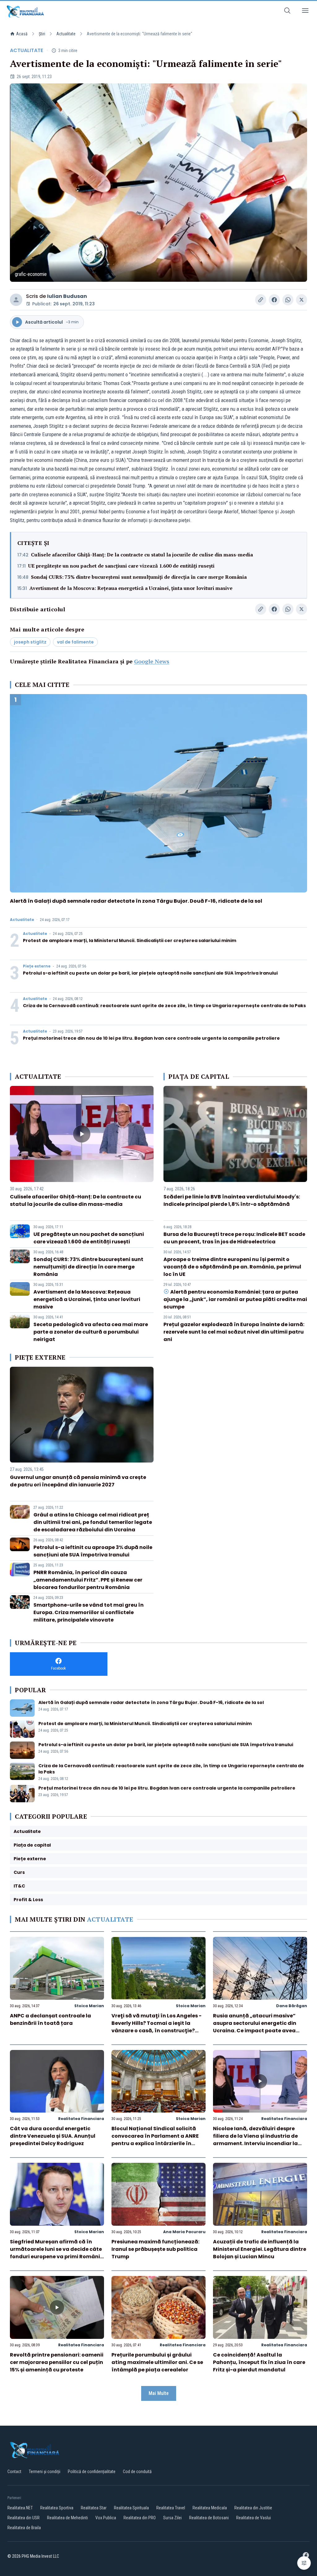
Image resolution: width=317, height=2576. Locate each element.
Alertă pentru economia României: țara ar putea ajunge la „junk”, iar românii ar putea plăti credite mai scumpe (235, 1299)
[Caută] (287, 12)
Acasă (22, 34)
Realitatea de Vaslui (254, 2518)
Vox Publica (106, 2518)
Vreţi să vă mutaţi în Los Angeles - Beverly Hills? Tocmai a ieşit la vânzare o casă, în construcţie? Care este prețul (156, 2027)
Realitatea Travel (171, 2508)
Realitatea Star (94, 2508)
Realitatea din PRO (140, 2518)
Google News (152, 661)
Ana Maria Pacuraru (184, 2232)
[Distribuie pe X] (302, 300)
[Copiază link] (261, 300)
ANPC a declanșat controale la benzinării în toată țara (50, 2019)
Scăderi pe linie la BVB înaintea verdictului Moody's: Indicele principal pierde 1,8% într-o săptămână (232, 1200)
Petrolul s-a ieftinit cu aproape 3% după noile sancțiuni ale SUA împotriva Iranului (93, 1551)
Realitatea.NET (20, 2508)
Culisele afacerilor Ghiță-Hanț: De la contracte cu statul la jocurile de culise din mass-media (142, 555)
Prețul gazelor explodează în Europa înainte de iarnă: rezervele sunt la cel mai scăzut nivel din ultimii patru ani (234, 1332)
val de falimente (75, 642)
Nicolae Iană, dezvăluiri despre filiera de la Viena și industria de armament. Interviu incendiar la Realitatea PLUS (255, 2140)
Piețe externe (37, 966)
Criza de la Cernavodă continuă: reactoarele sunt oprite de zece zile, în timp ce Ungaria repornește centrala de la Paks (164, 1006)
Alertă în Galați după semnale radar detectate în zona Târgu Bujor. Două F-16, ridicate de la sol (136, 901)
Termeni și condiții (45, 2472)
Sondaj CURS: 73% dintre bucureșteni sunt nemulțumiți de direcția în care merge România (139, 577)
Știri (42, 34)
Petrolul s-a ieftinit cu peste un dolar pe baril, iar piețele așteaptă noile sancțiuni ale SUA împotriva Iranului (150, 973)
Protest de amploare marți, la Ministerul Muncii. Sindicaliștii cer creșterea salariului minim (130, 941)
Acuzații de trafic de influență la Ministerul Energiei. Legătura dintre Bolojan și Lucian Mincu (260, 2249)
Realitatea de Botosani (209, 2518)
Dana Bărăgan (292, 2006)
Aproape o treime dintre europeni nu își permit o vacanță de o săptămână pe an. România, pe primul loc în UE (232, 1267)
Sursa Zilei (172, 2518)
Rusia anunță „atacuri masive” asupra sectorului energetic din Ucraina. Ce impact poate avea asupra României (255, 2027)
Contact (14, 2472)
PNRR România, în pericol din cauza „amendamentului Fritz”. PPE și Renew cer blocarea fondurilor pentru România (88, 1580)
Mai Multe (159, 2393)
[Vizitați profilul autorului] (16, 300)
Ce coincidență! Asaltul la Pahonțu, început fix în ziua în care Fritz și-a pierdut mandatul (259, 2362)
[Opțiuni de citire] (304, 2563)
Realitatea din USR (24, 2518)
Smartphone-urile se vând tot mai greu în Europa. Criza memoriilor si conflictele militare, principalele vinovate (89, 1612)
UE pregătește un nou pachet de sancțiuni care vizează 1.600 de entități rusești (121, 566)
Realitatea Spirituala (131, 2508)
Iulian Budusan (67, 296)
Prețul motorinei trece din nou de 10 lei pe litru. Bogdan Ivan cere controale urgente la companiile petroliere (151, 1038)
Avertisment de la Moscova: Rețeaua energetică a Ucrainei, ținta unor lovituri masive (131, 588)
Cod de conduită (137, 2472)
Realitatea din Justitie (253, 2508)
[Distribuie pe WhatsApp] (288, 300)
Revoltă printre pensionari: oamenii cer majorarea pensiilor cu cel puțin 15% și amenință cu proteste (57, 2362)
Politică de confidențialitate (92, 2472)
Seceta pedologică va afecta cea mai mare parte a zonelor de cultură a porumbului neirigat (91, 1332)
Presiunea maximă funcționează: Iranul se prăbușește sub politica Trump (155, 2249)
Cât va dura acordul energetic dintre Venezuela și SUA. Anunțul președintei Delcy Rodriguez (53, 2136)
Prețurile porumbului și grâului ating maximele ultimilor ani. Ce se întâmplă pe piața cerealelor (157, 2362)
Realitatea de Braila (24, 2528)
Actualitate (66, 34)
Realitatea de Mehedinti (67, 2518)
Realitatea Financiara (81, 2119)
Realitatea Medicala (210, 2508)
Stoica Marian (89, 2006)
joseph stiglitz (30, 642)
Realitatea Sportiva (57, 2508)
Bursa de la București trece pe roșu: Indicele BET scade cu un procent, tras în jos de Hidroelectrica (234, 1238)
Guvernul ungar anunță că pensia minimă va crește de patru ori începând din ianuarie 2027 (78, 1481)
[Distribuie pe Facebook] (274, 300)
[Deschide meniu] (305, 12)
